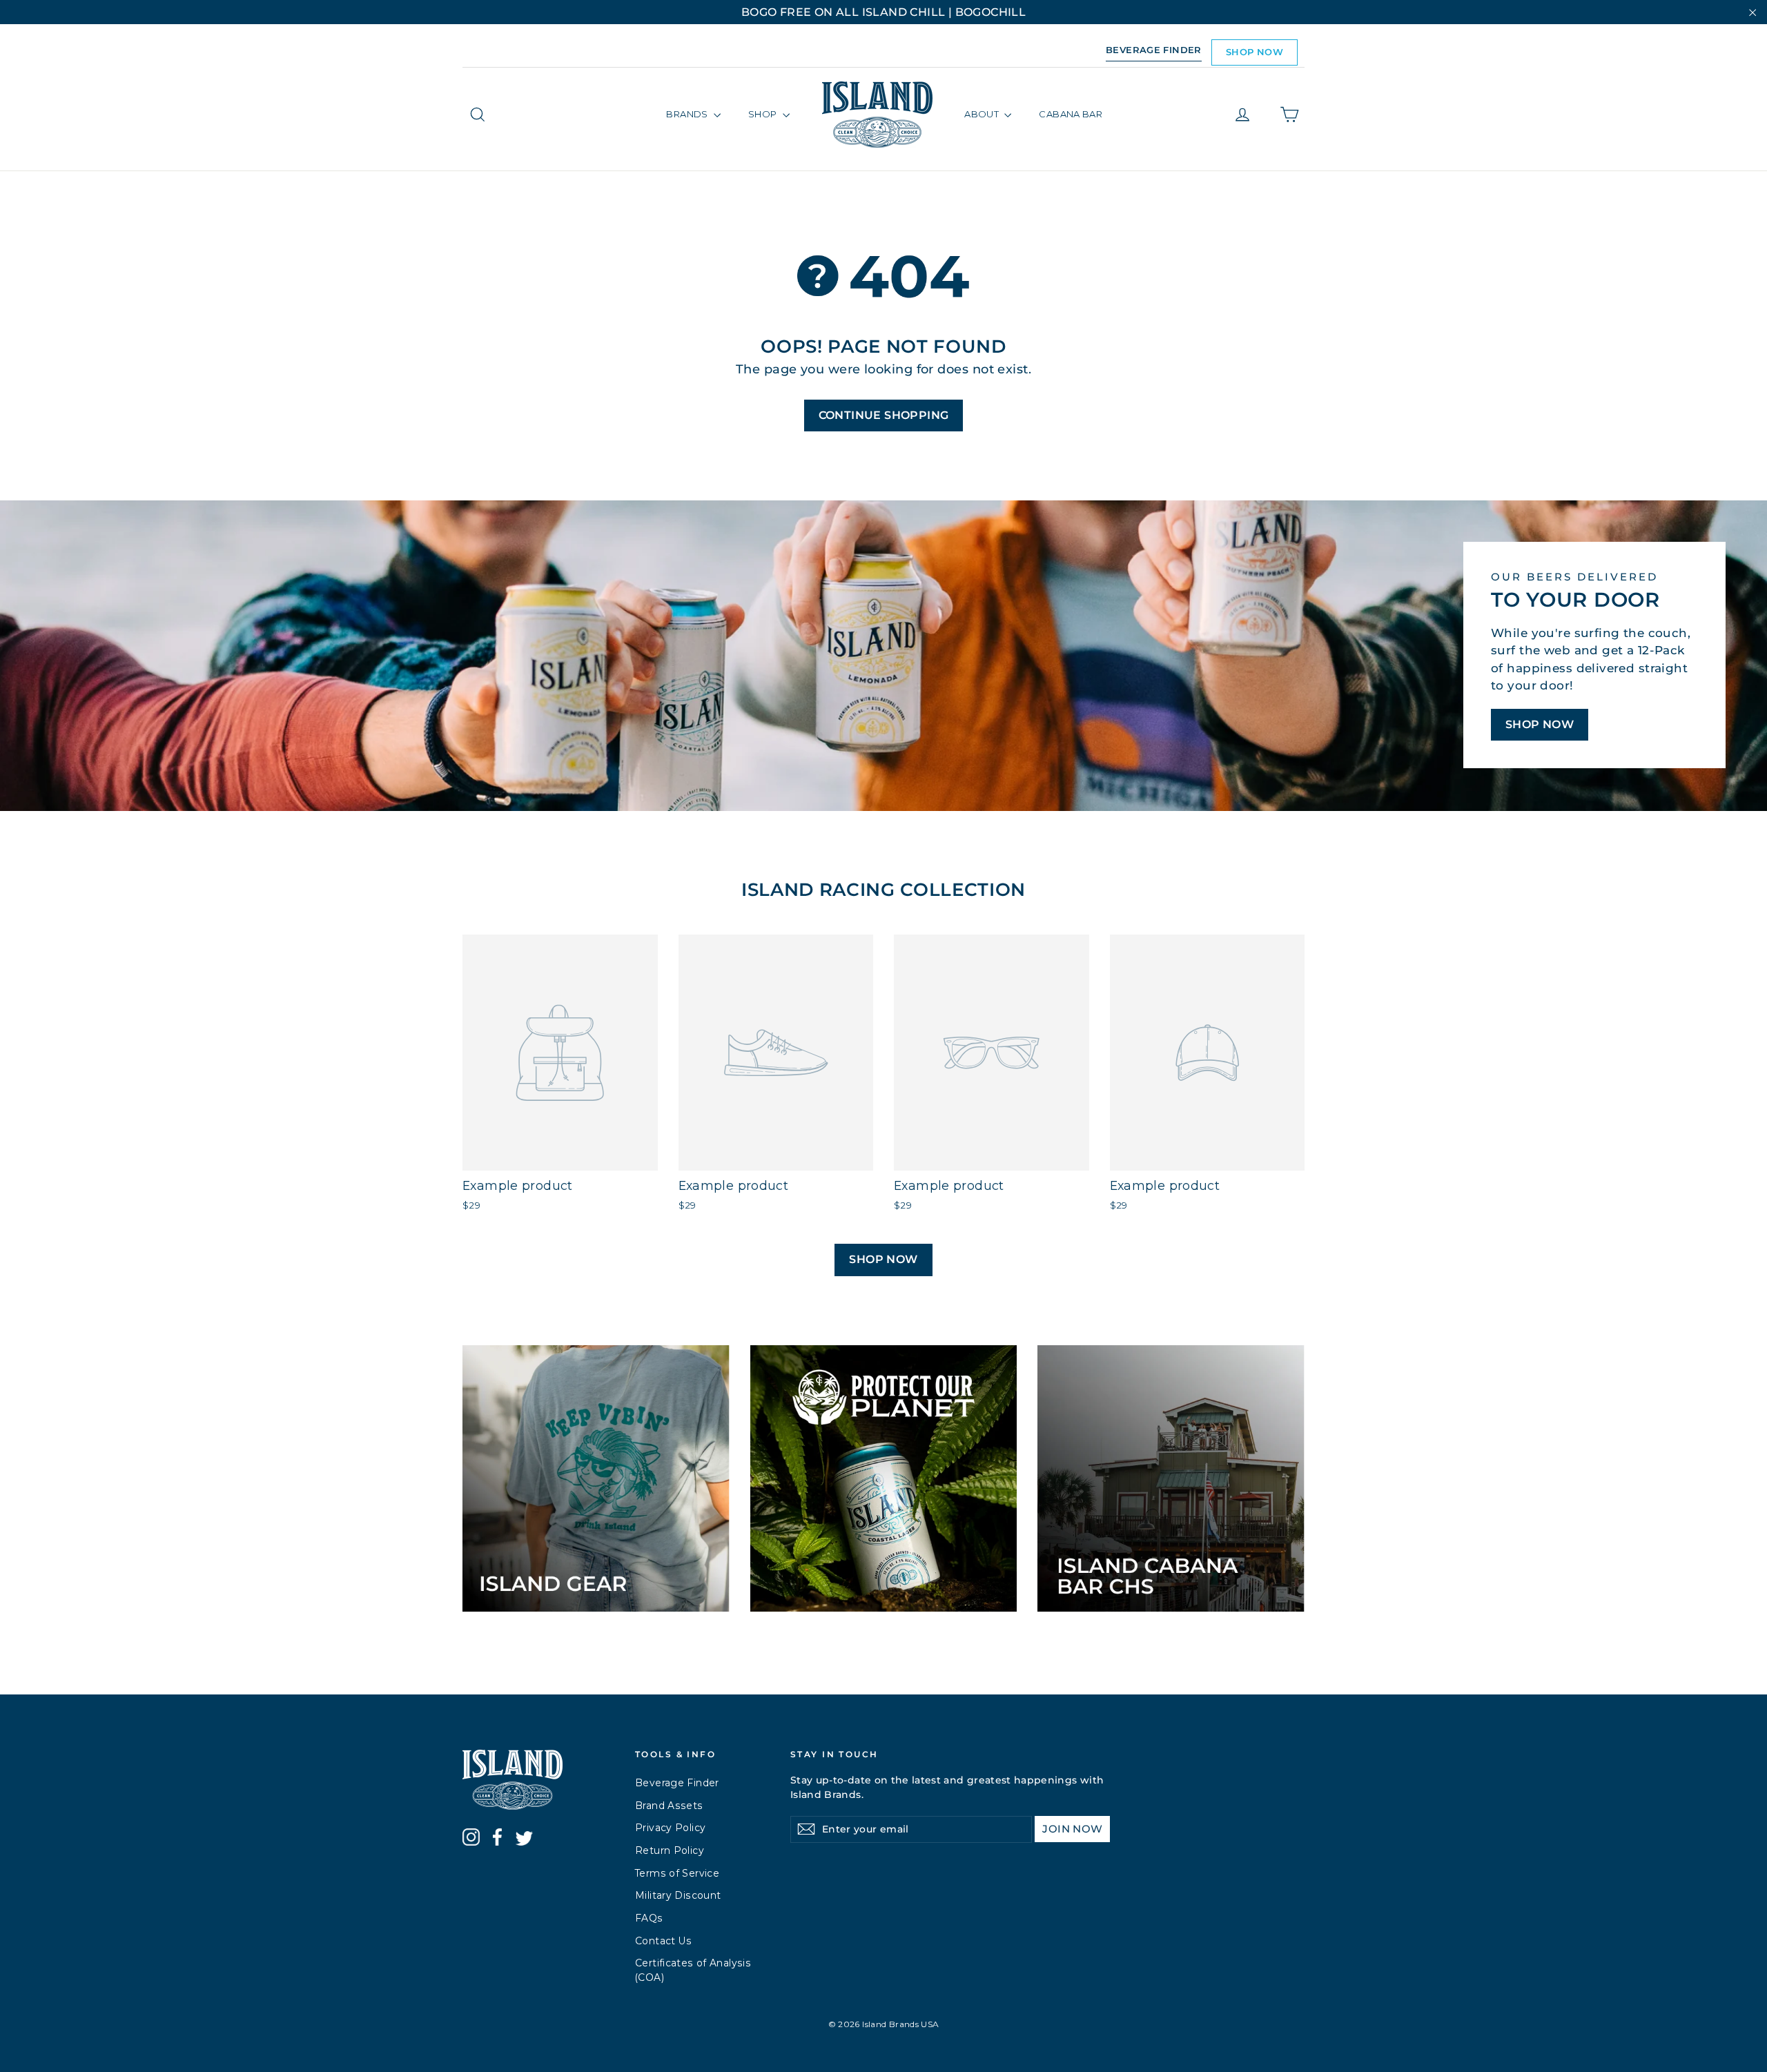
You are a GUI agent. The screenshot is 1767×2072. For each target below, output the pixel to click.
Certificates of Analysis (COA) (693, 1970)
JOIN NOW (1072, 1829)
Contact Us (664, 1941)
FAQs (649, 1918)
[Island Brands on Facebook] (497, 1839)
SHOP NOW (1255, 52)
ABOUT (983, 114)
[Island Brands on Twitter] (524, 1840)
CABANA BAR (1071, 114)
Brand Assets (669, 1806)
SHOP (764, 114)
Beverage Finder (677, 1783)
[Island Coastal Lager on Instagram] (471, 1839)
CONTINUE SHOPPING (884, 415)
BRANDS (688, 114)
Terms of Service (677, 1873)
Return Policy (670, 1850)
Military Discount (678, 1895)
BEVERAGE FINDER (1154, 50)
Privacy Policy (670, 1828)
